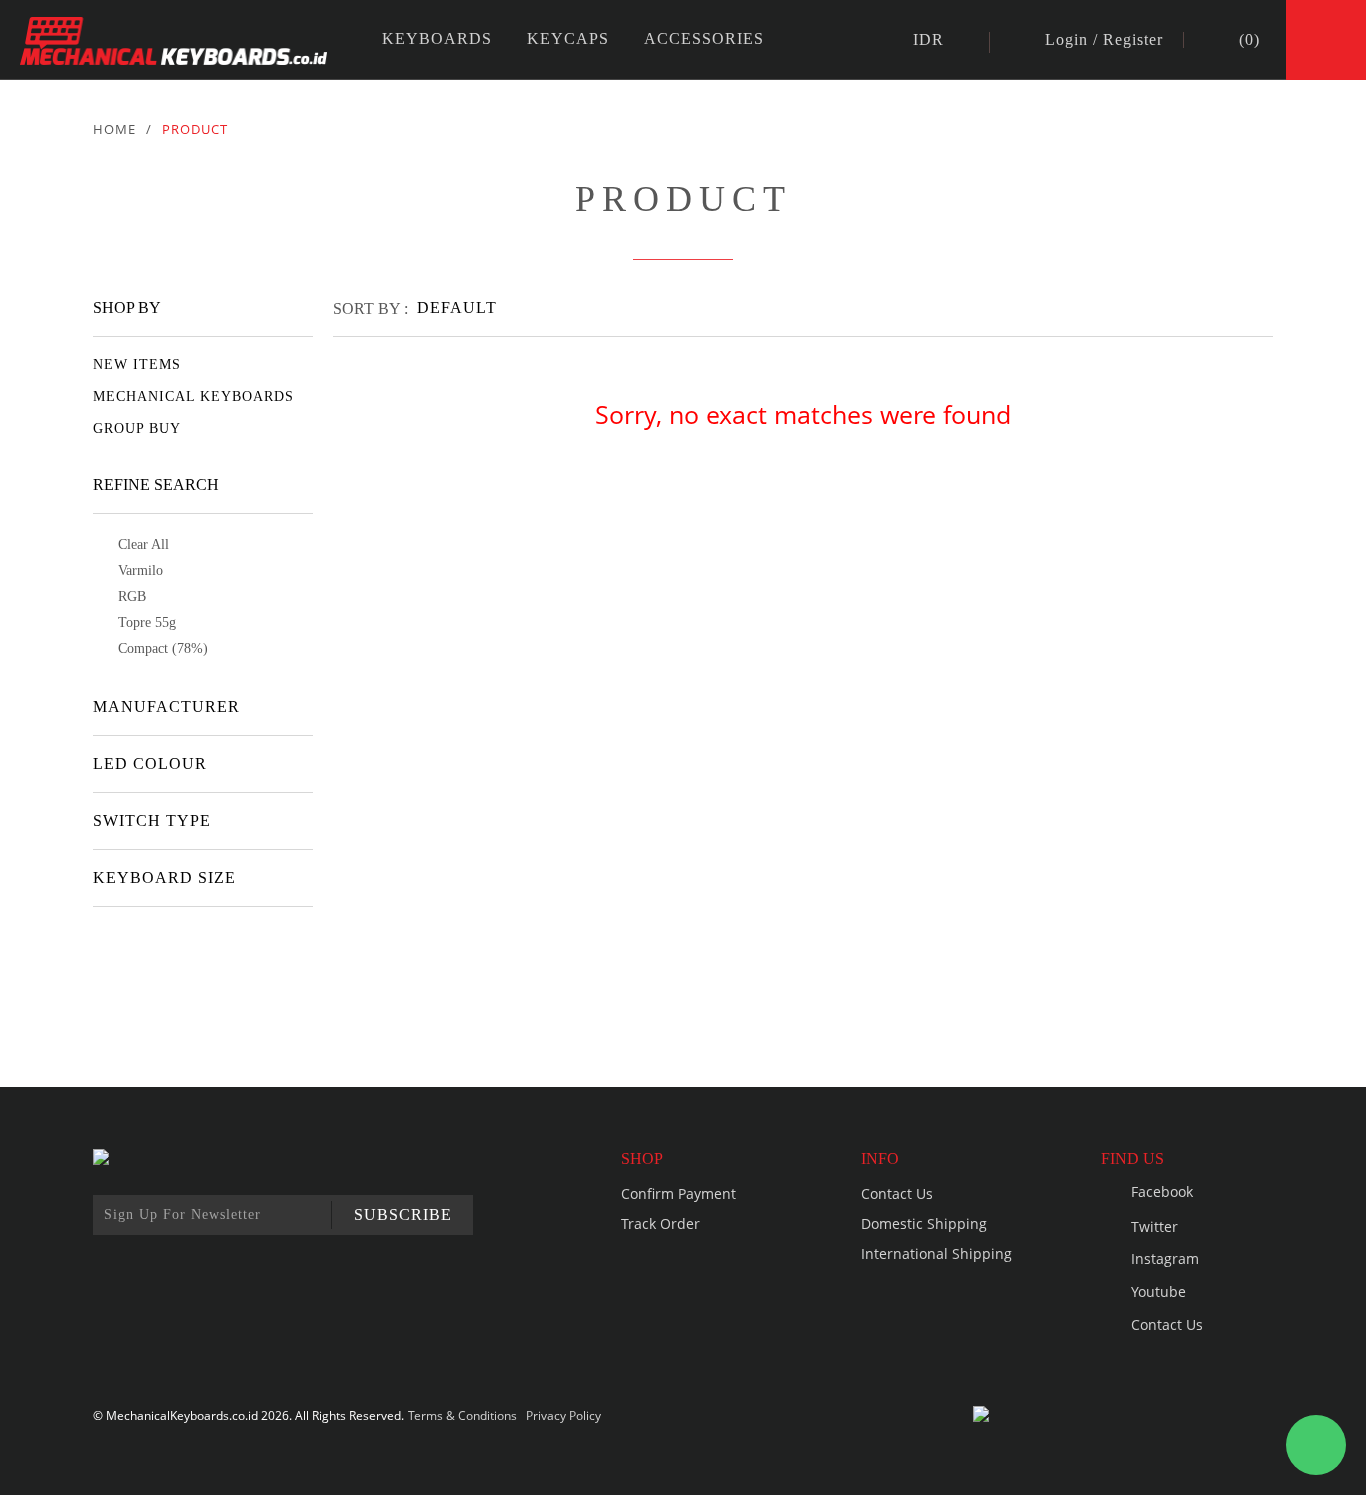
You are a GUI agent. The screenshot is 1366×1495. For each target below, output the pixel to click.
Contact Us (897, 1193)
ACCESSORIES (704, 38)
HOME (114, 129)
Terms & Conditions (462, 1415)
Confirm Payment (678, 1193)
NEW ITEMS (137, 364)
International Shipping (936, 1253)
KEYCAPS (568, 38)
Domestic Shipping (924, 1223)
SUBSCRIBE (403, 1214)
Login (1066, 40)
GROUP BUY (137, 428)
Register (1133, 40)
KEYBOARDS (437, 38)
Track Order (660, 1223)
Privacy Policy (563, 1415)
